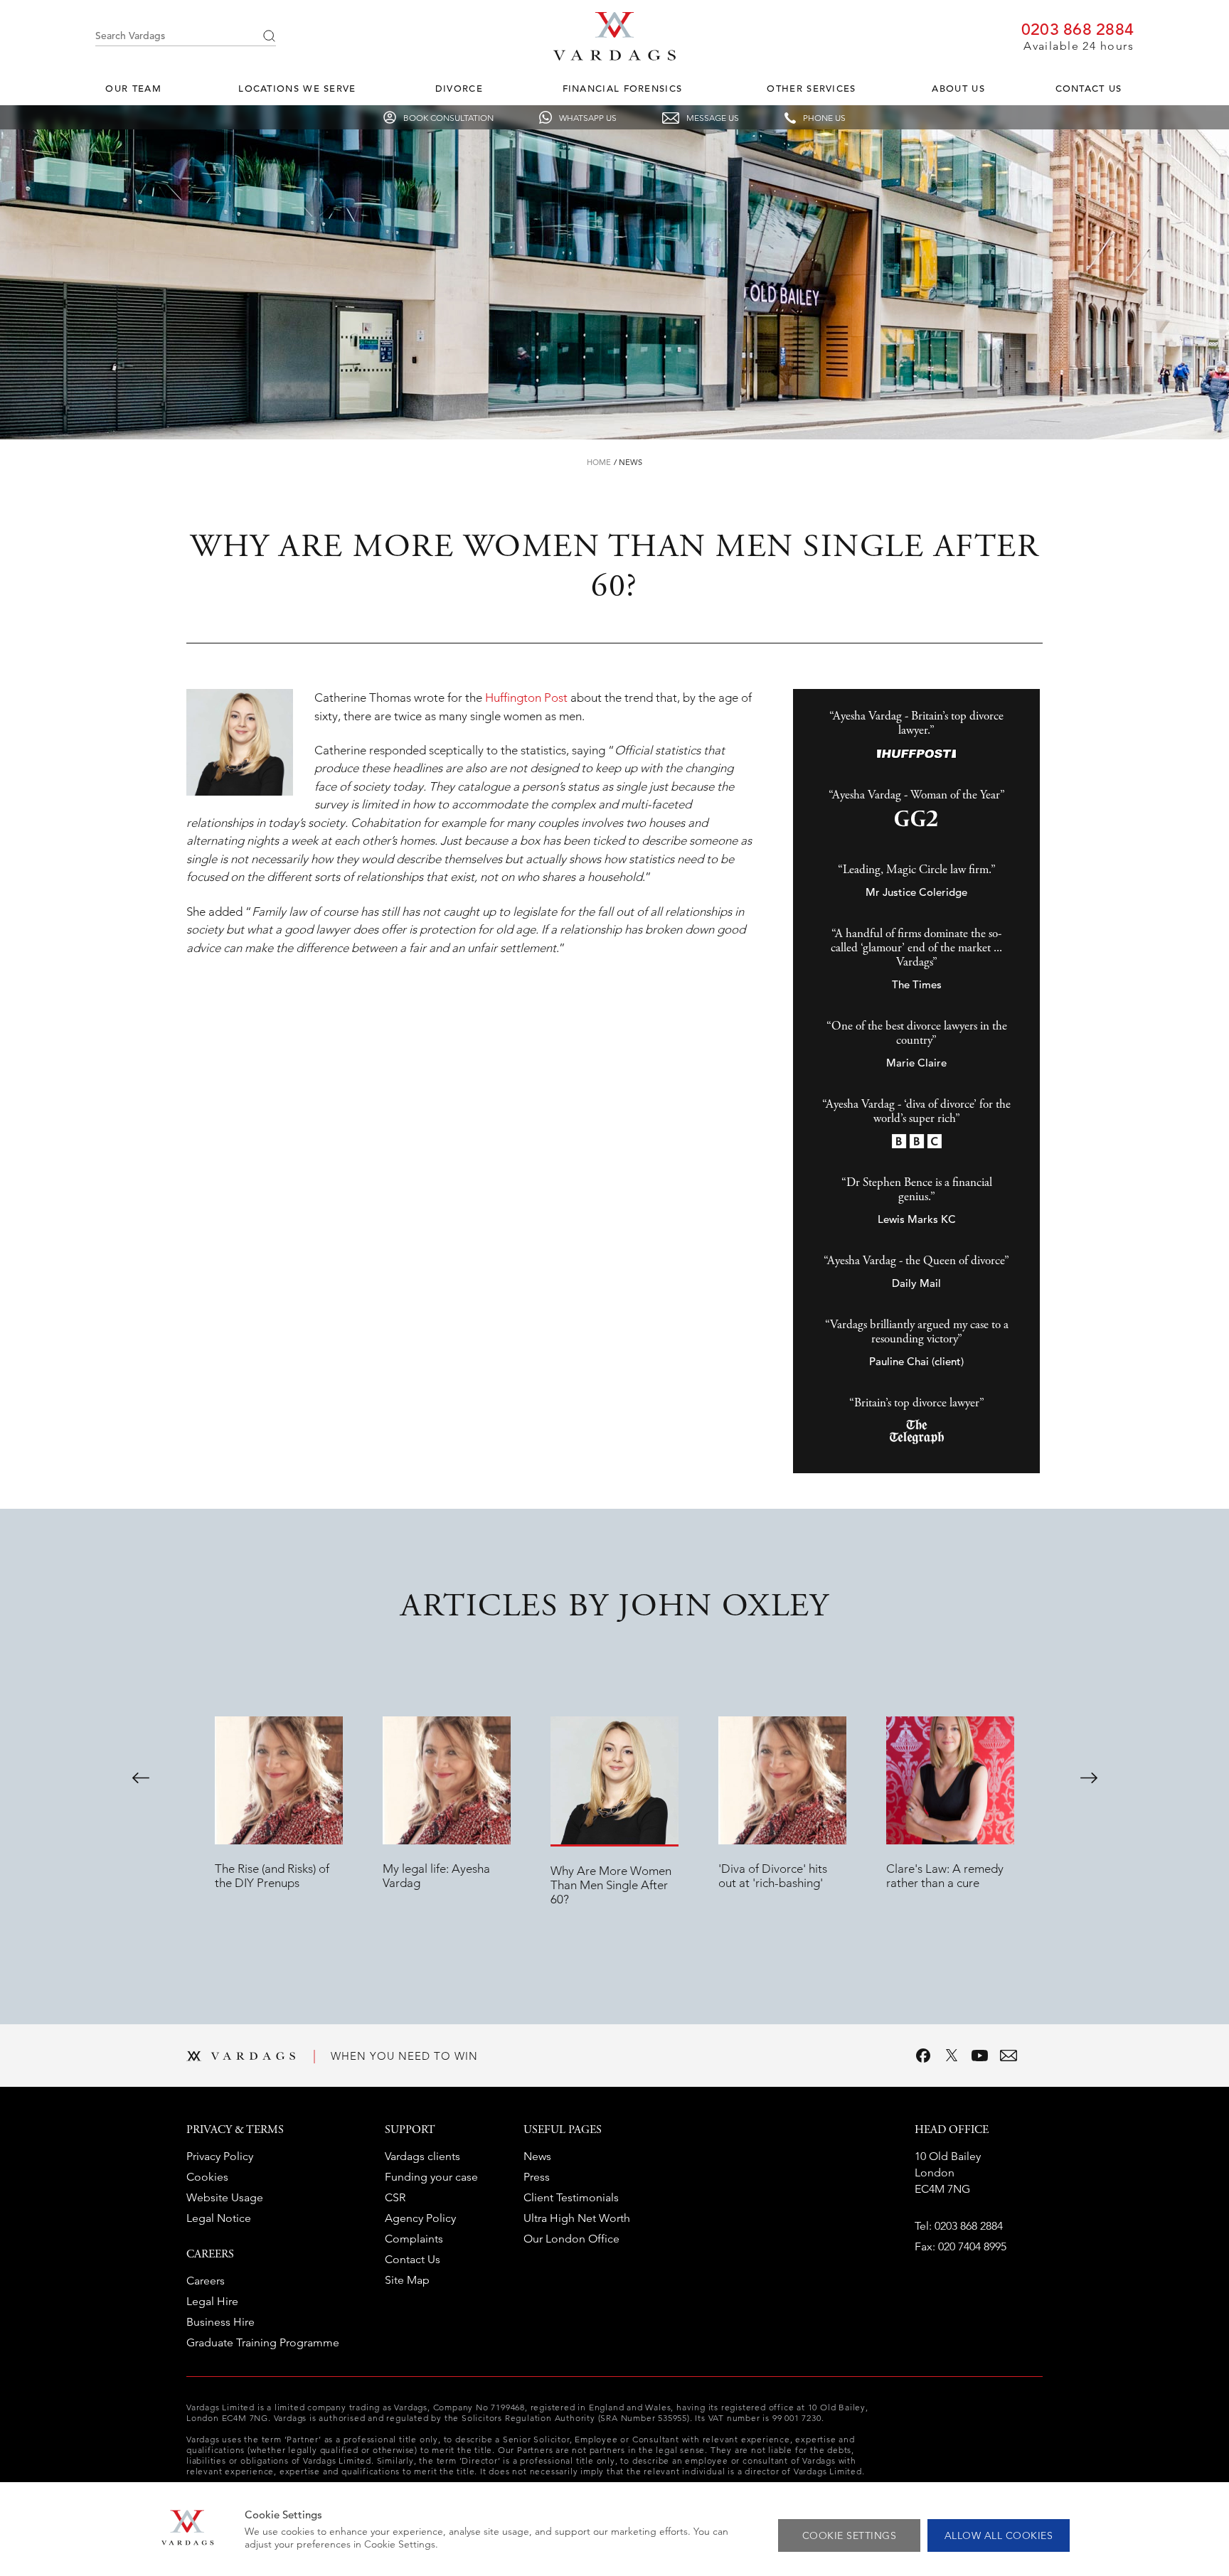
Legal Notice (219, 2218)
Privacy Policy (220, 2156)
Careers (206, 2281)
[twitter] (952, 2056)
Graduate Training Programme (263, 2342)
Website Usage (225, 2197)
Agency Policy (420, 2218)
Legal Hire (212, 2301)
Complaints (414, 2239)
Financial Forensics (623, 89)
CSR (395, 2197)
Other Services (811, 89)
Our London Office (571, 2239)
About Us (958, 89)
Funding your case (431, 2177)
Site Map (407, 2280)
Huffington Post (526, 698)
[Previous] (141, 1778)
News (631, 462)
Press (537, 2177)
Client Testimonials (571, 2197)
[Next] (1089, 1778)
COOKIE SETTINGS (850, 2535)
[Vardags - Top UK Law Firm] (614, 56)
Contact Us (1089, 89)
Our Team (133, 89)
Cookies (207, 2177)
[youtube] (980, 2056)
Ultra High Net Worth (577, 2218)
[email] (1009, 2056)
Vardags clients (422, 2156)
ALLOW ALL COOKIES (999, 2535)
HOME (599, 462)
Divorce (459, 89)
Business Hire (220, 2322)
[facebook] (923, 2056)
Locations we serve (297, 89)
